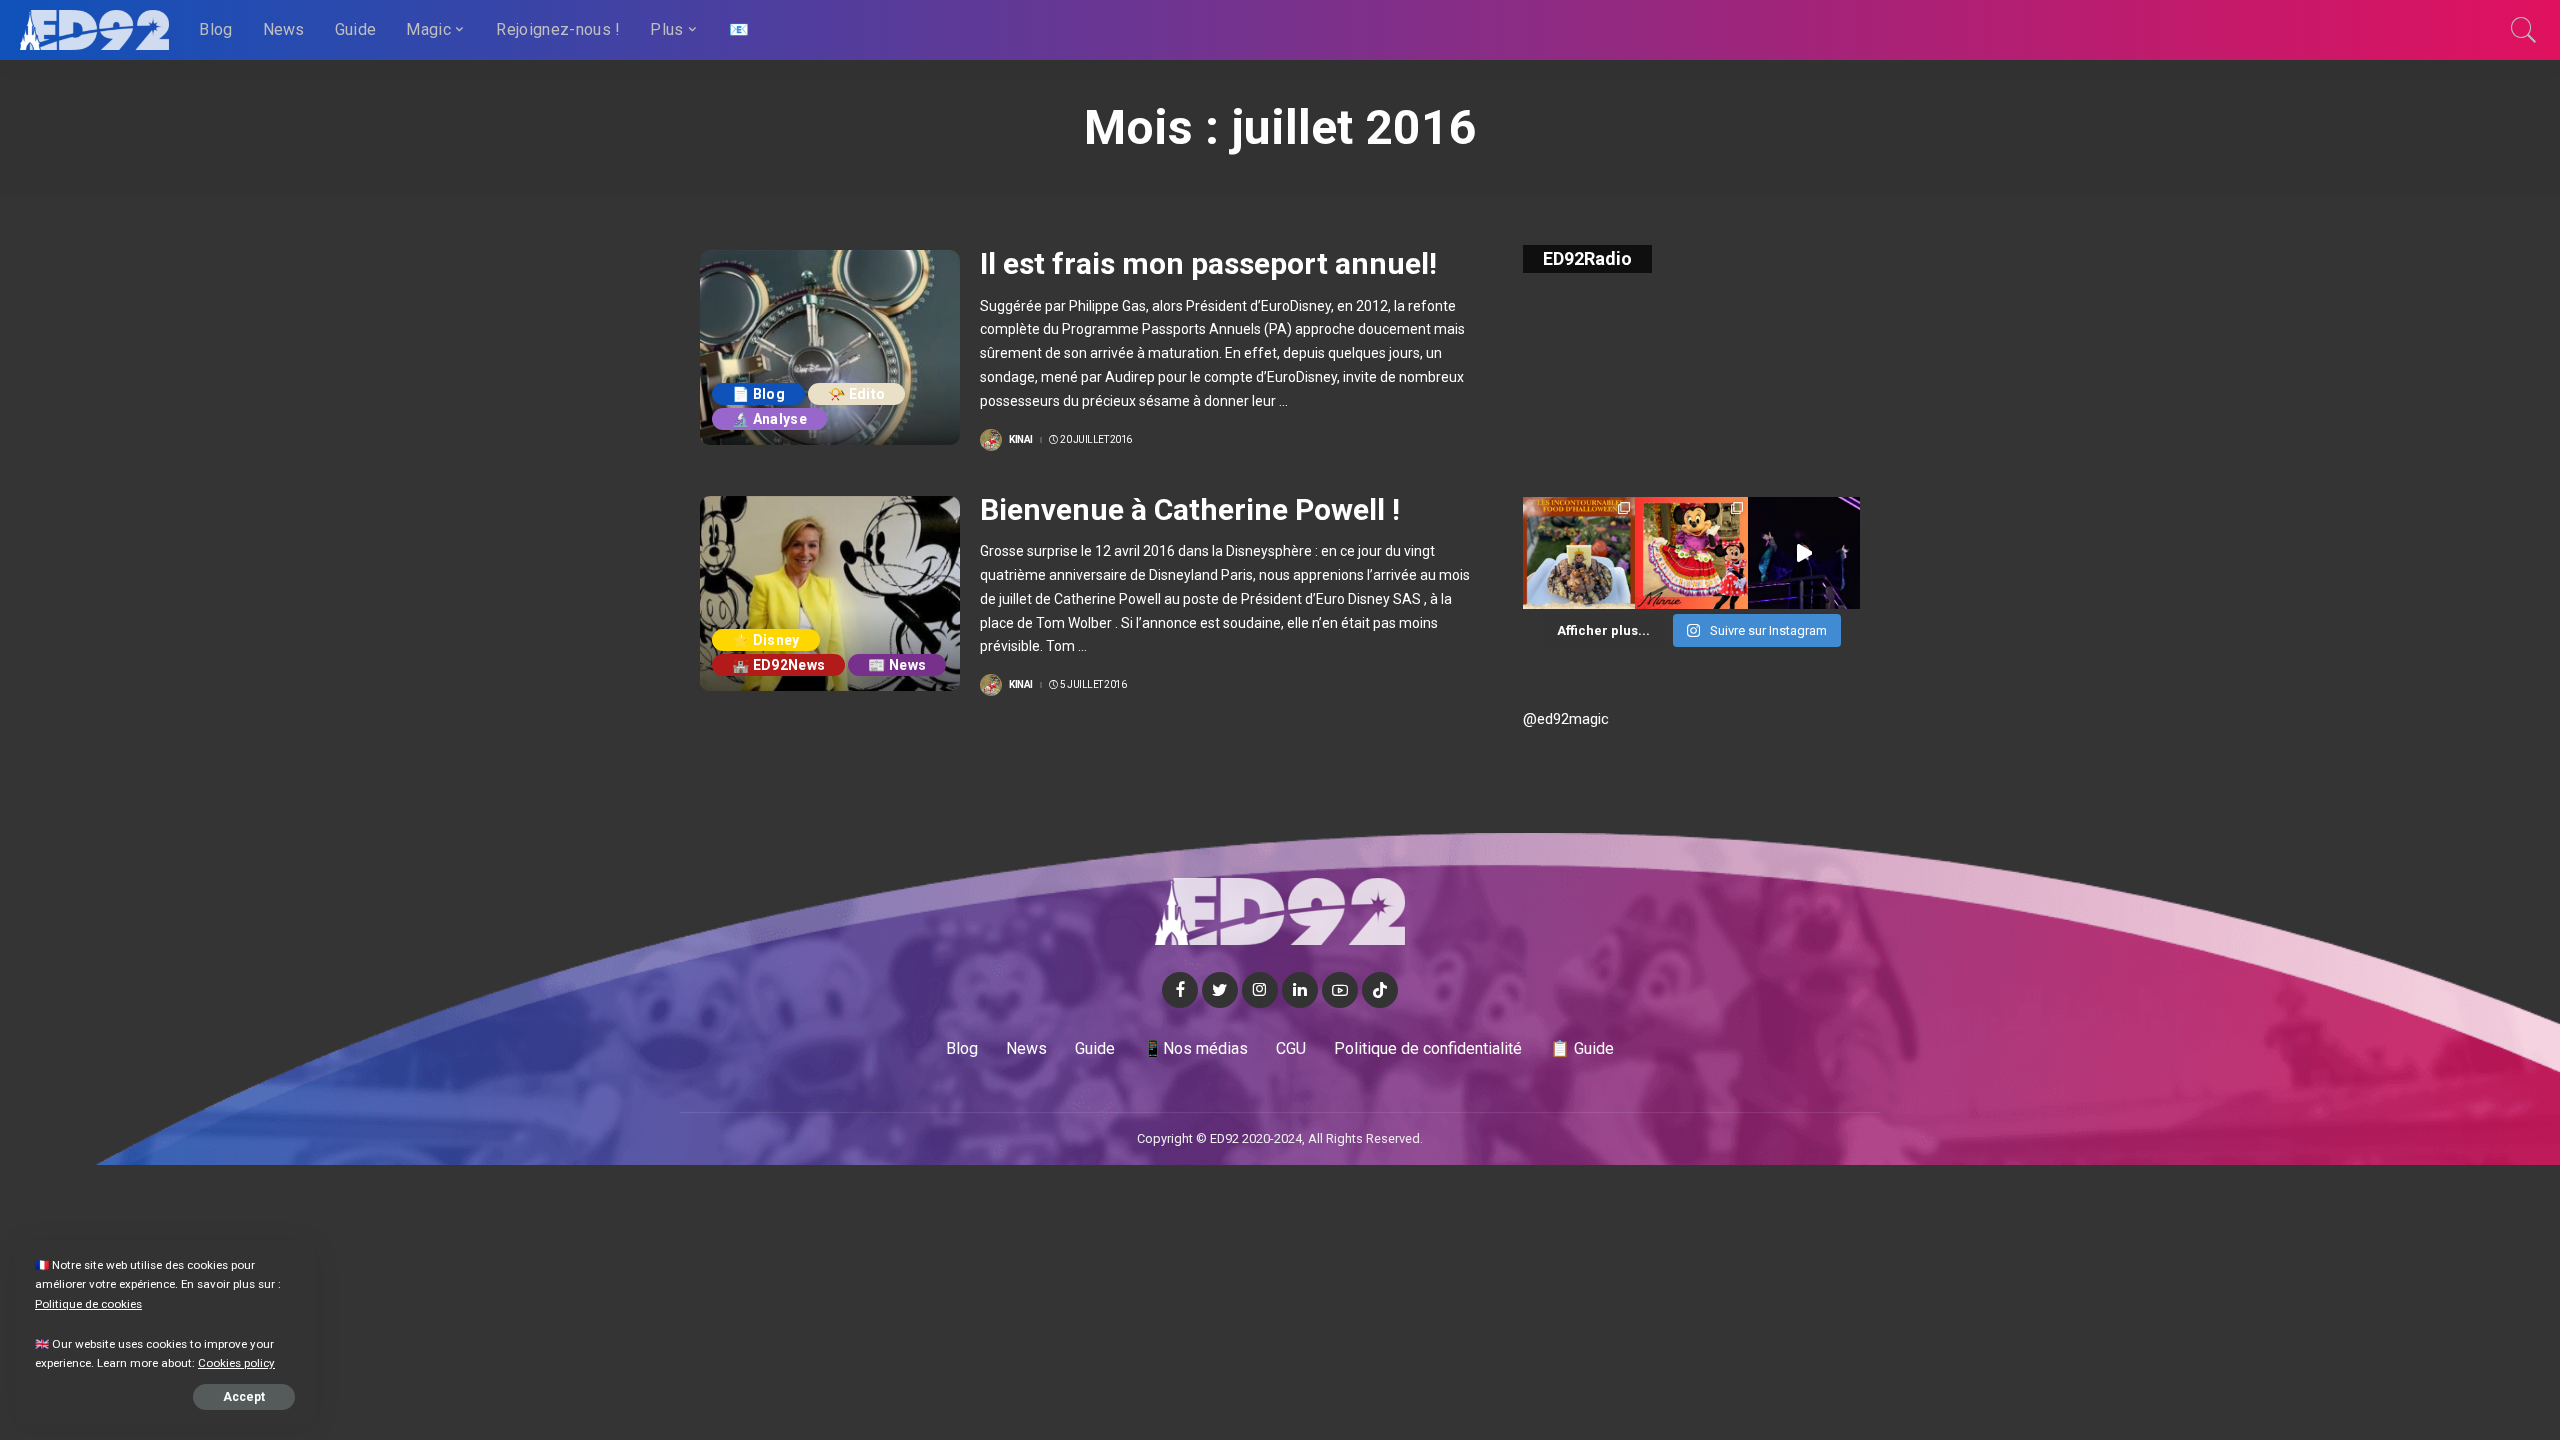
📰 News (897, 665)
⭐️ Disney (766, 640)
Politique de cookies (88, 1304)
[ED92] (94, 30)
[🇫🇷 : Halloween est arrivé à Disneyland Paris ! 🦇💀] (1691, 553)
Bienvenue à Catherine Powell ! (1190, 509)
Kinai (1021, 440)
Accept (244, 1397)
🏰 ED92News (778, 665)
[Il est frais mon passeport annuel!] (830, 347)
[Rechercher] (2524, 30)
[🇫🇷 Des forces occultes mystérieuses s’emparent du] (1804, 553)
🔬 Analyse (769, 419)
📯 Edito (856, 394)
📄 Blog (758, 394)
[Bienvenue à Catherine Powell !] (830, 593)
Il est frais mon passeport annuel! (1208, 263)
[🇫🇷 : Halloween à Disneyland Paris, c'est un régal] (1579, 553)
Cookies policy (236, 1363)
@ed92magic (1566, 719)
